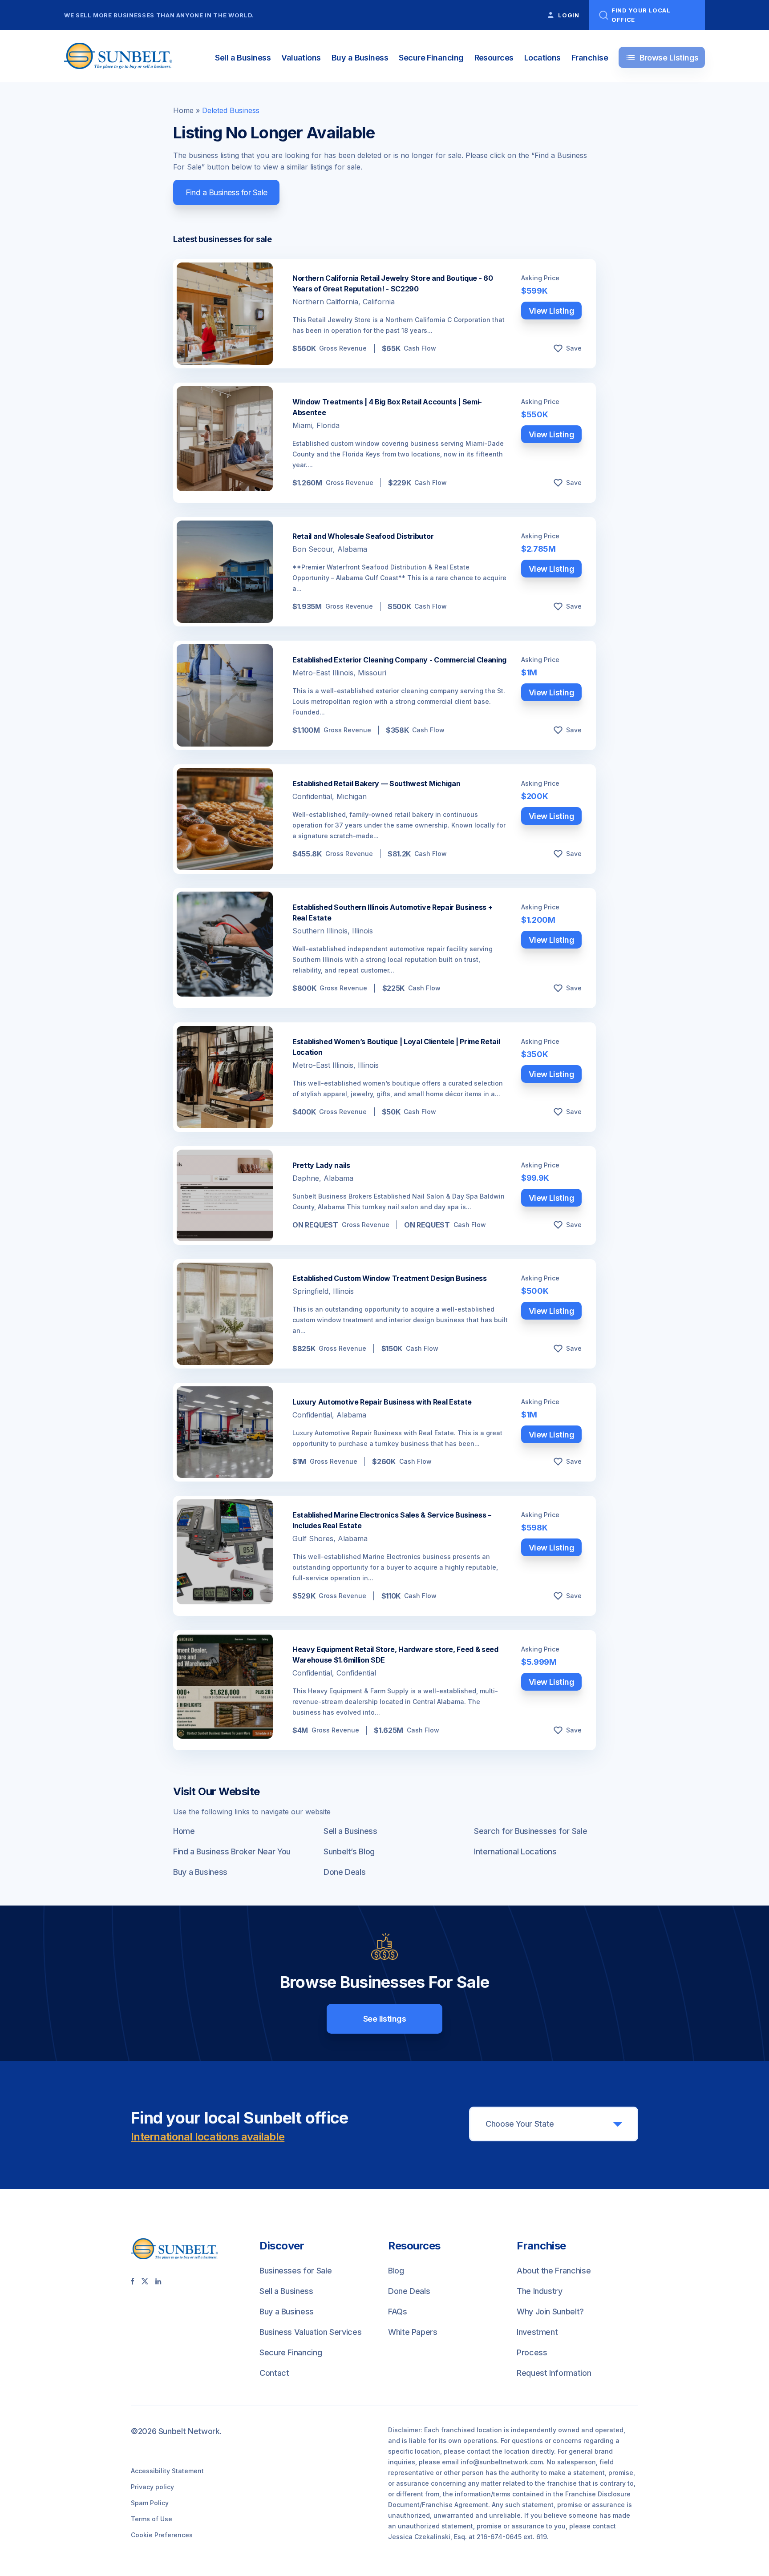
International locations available (208, 2137)
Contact (274, 2373)
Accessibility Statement (167, 2471)
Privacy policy (152, 2487)
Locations (542, 58)
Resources (494, 58)
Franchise (590, 58)
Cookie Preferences (162, 2535)
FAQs (398, 2312)
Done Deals (344, 1872)
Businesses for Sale (295, 2271)
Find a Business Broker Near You (232, 1851)
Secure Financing (431, 58)
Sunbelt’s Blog (349, 1851)
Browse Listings (662, 57)
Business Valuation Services (310, 2332)
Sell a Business (243, 58)
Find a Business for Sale (227, 192)
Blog (396, 2271)
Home (183, 110)
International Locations (515, 1851)
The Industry (540, 2291)
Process (532, 2352)
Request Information (554, 2373)
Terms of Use (152, 2519)
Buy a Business (360, 58)
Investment (537, 2332)
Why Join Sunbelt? (550, 2312)
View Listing (552, 311)
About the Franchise (554, 2271)
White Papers (413, 2332)
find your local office (641, 15)
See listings (385, 2019)
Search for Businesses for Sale (530, 1831)
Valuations (301, 58)
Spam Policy (150, 2503)
